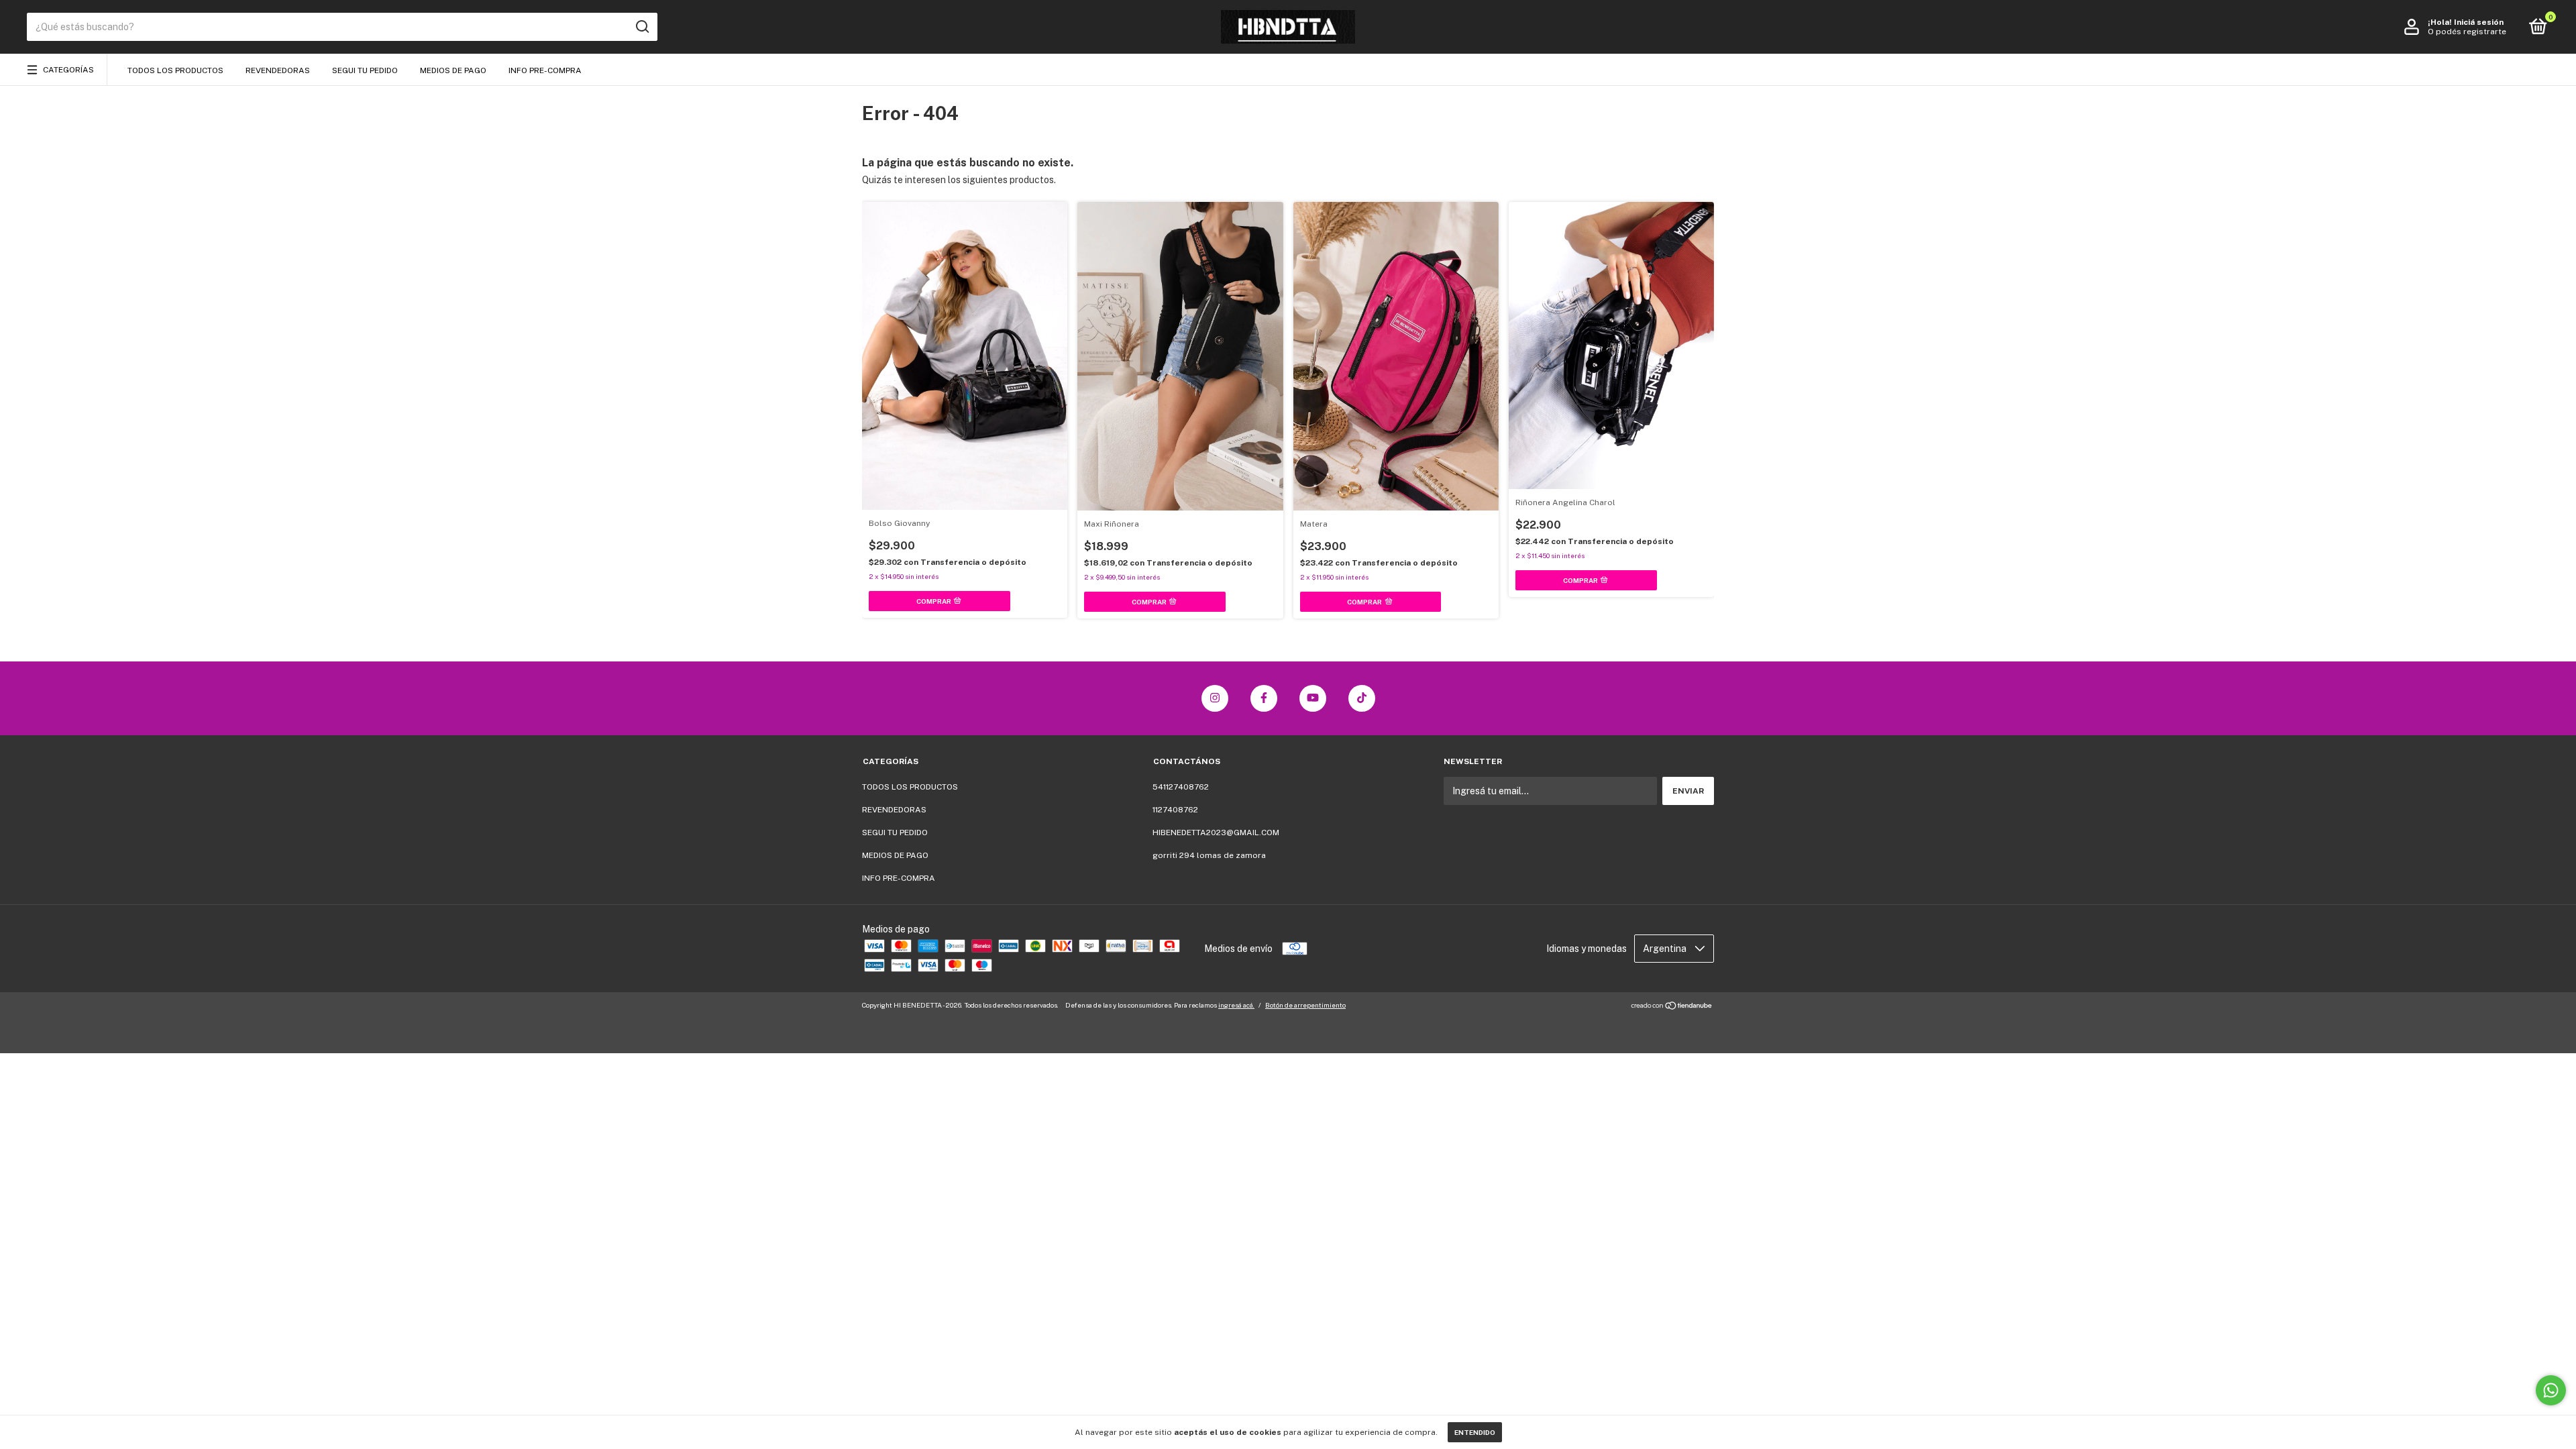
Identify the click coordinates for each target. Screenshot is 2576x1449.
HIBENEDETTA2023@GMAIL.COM (1216, 833)
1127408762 (1175, 810)
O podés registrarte (2467, 32)
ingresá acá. (1236, 1005)
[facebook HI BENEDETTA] (1264, 698)
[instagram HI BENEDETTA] (1215, 698)
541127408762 (1181, 787)
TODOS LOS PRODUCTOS (175, 70)
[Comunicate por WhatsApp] (2551, 1390)
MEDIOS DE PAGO (453, 70)
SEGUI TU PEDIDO (365, 70)
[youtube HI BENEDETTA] (1313, 698)
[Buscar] (642, 27)
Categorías (68, 70)
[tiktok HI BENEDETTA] (1362, 698)
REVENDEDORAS (278, 70)
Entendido (1475, 1432)
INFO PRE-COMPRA (545, 70)
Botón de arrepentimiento (1305, 1005)
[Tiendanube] (1672, 1007)
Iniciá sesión (2479, 22)
